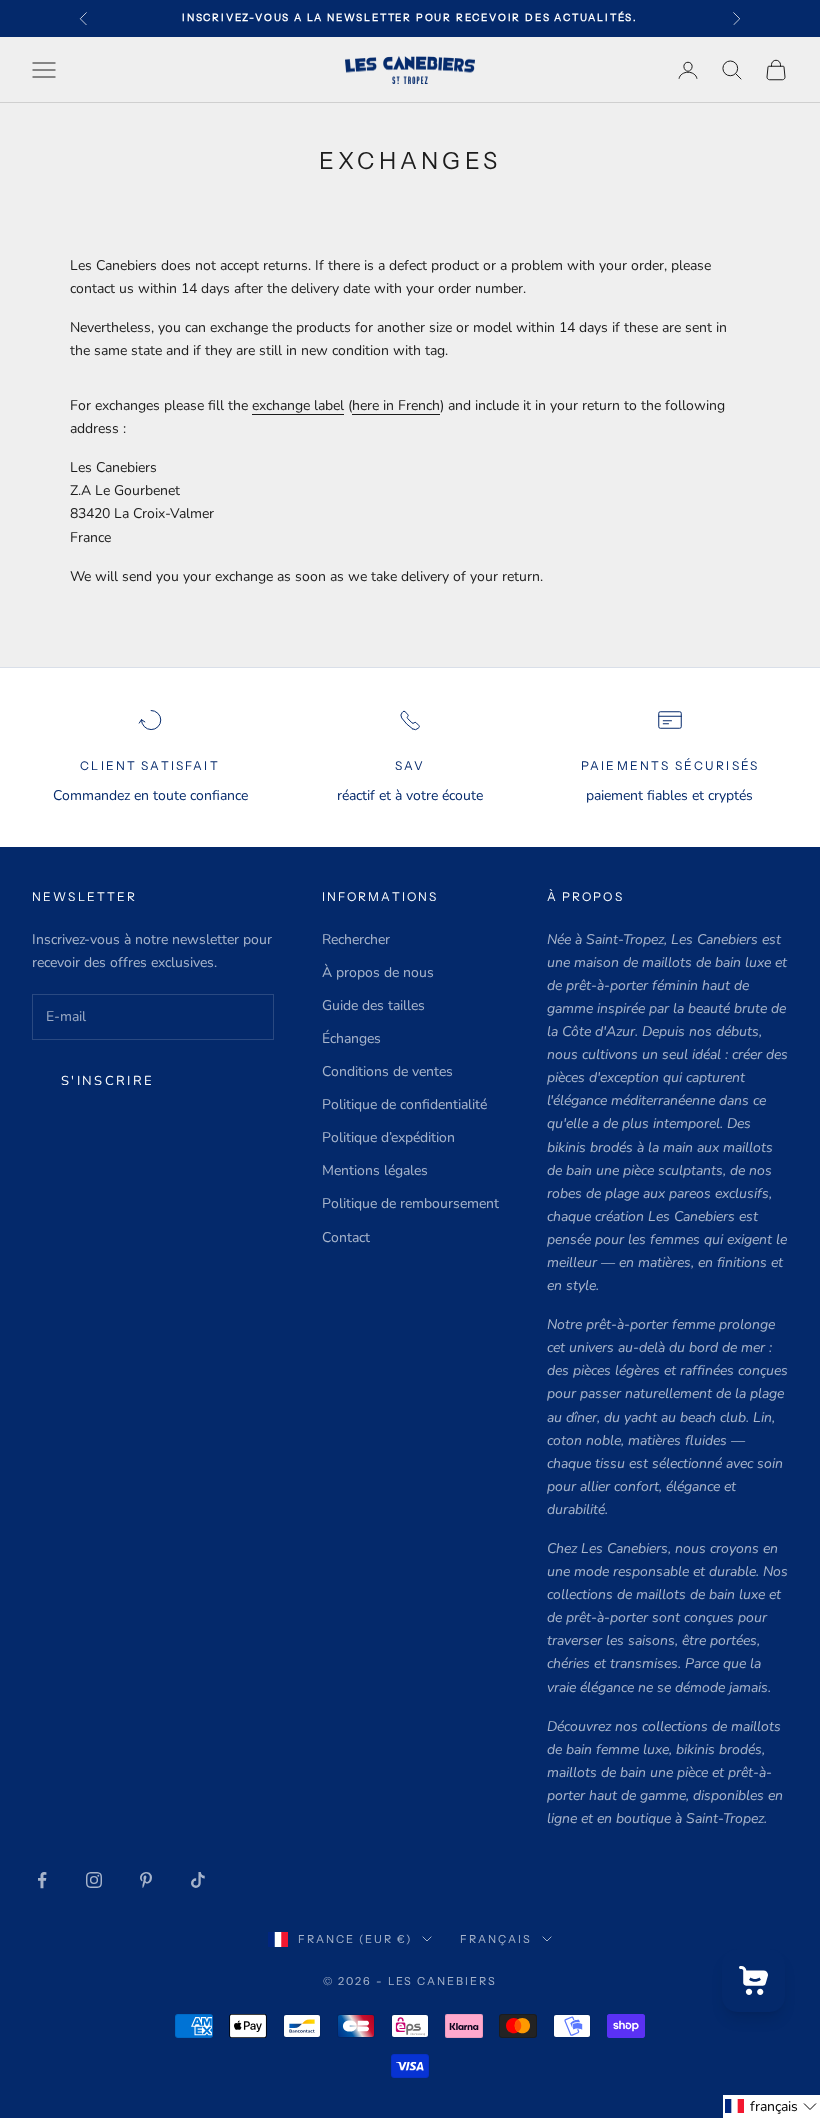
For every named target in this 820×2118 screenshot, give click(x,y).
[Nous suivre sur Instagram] (94, 1880)
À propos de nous (378, 972)
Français (496, 1939)
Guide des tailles (373, 1005)
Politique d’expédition (388, 1137)
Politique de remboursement (410, 1203)
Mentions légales (375, 1170)
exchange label (298, 405)
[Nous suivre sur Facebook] (42, 1880)
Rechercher (356, 939)
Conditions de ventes (387, 1071)
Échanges (351, 1038)
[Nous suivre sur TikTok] (198, 1880)
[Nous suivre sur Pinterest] (146, 1880)
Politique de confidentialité (404, 1104)
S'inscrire (107, 1081)
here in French (396, 405)
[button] (771, 2106)
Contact (346, 1237)
